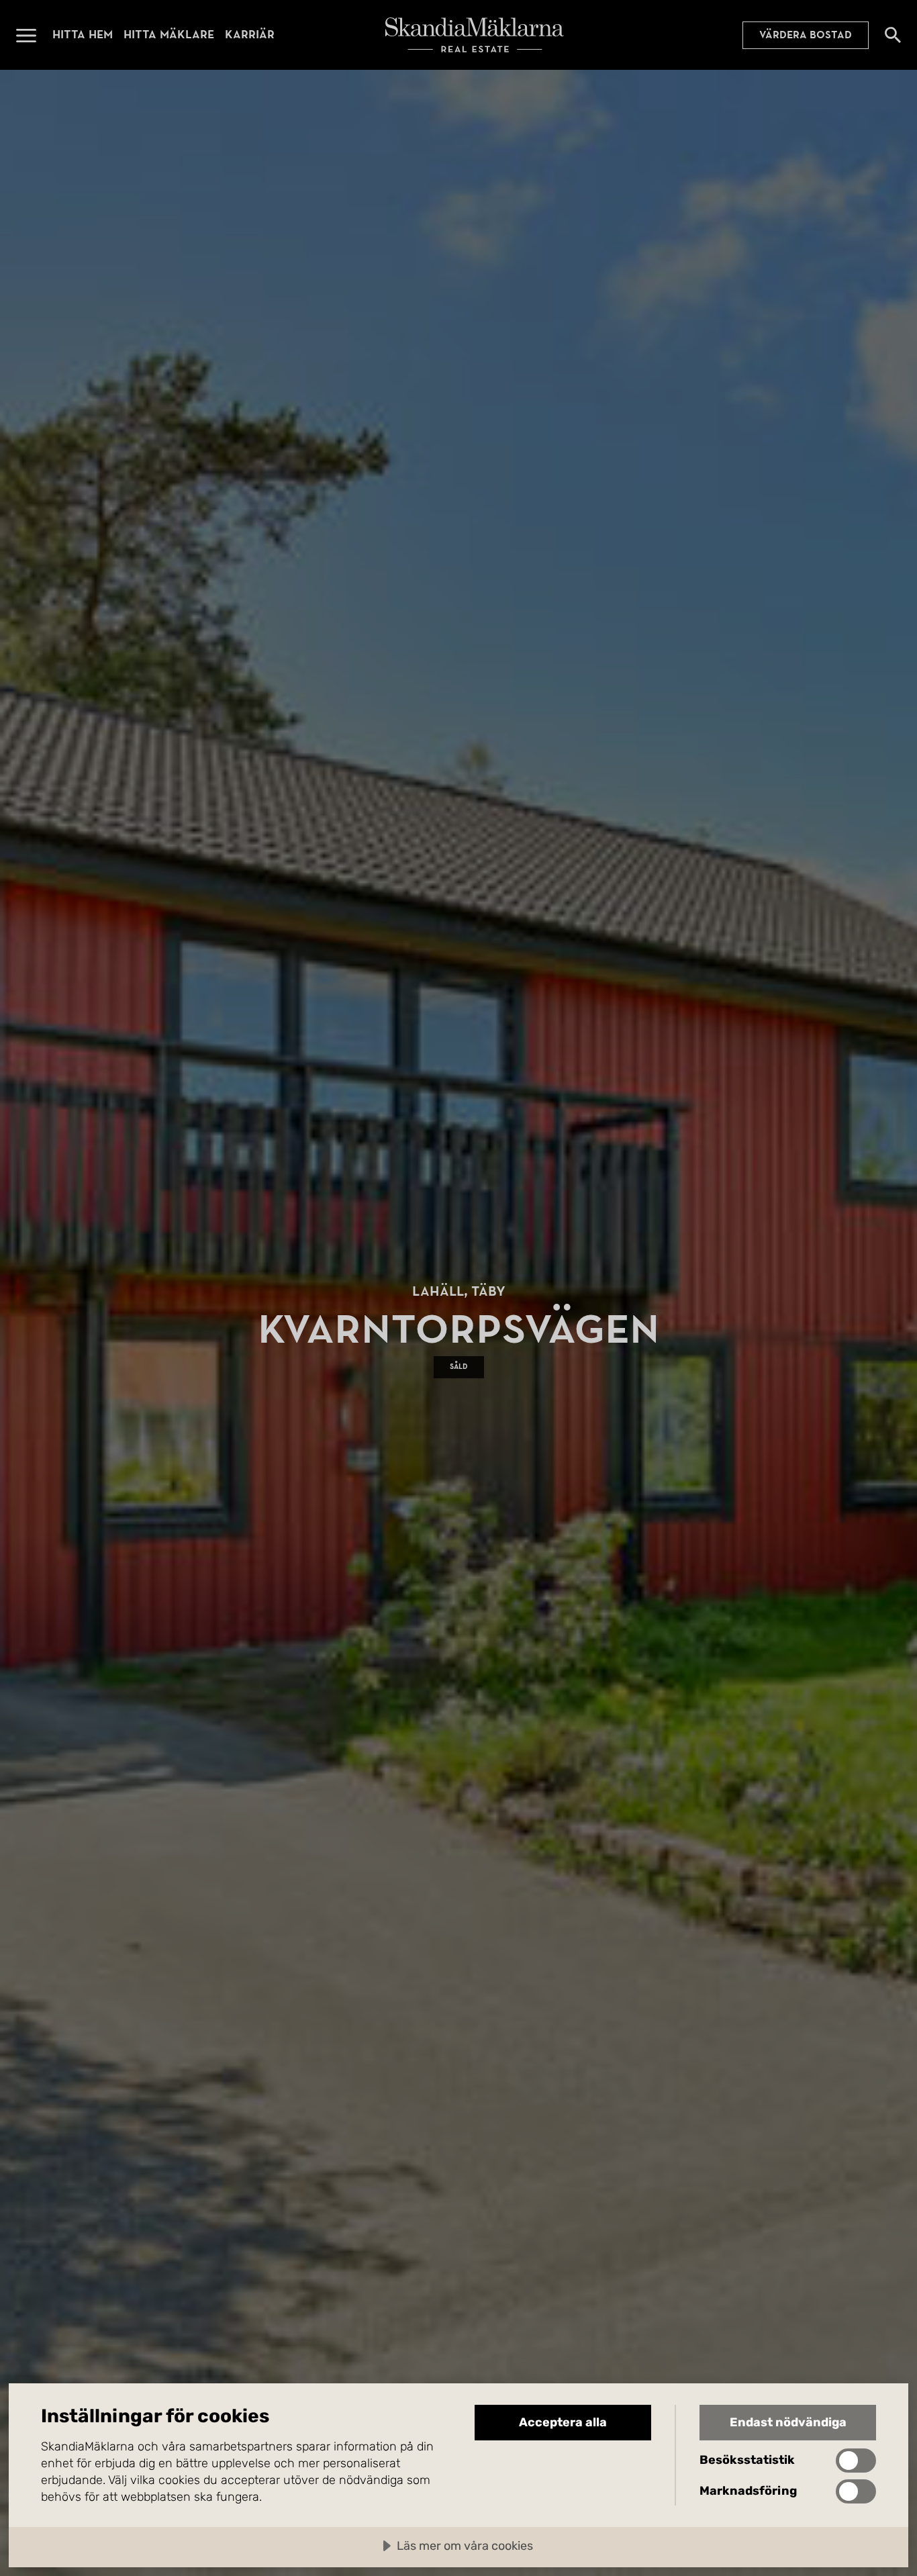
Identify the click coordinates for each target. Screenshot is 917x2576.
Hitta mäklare (169, 35)
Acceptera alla (563, 2422)
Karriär (250, 35)
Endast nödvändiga (788, 2422)
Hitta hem (83, 35)
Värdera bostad (806, 35)
